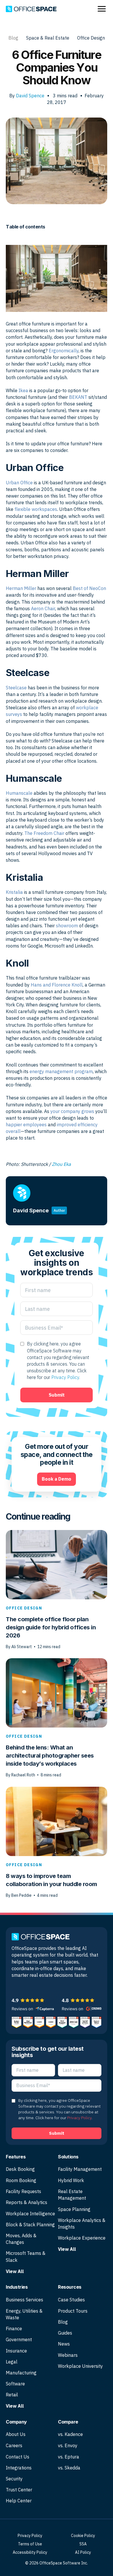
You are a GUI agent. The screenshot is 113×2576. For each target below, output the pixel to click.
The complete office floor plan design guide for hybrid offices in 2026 (51, 1627)
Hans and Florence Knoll (57, 985)
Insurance (16, 2351)
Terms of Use (30, 2544)
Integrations (19, 2468)
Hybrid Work (71, 2180)
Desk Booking (20, 2169)
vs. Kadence (70, 2434)
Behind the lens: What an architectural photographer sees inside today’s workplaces (50, 1756)
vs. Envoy (68, 2445)
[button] (14, 1986)
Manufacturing (21, 2373)
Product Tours (73, 2311)
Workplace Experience (82, 2238)
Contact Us (18, 2457)
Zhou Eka (61, 1164)
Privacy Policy (65, 1377)
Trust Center (19, 2490)
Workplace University (80, 2366)
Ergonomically (64, 351)
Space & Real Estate (48, 38)
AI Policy (83, 2552)
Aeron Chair (42, 608)
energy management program (61, 1071)
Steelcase (16, 688)
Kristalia (14, 892)
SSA (83, 2544)
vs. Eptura (69, 2457)
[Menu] (102, 9)
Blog (13, 38)
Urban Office (19, 483)
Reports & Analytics (27, 2202)
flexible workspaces (36, 509)
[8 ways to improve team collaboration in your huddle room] (57, 1821)
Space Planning (74, 2209)
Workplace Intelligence (30, 2214)
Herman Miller (21, 588)
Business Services (24, 2300)
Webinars (68, 2355)
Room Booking (21, 2180)
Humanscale (19, 793)
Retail (12, 2395)
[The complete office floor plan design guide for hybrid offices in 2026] (57, 1564)
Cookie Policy (83, 2536)
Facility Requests (23, 2191)
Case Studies (71, 2300)
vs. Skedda (69, 2468)
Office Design (91, 38)
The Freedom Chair (44, 833)
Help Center (19, 2501)
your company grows (72, 1111)
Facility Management (80, 2169)
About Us (16, 2434)
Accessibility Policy (30, 2552)
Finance (14, 2329)
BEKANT (78, 397)
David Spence (30, 96)
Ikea (23, 390)
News (64, 2344)
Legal (12, 2362)
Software (15, 2384)
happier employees (26, 1125)
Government (19, 2339)
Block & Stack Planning (30, 2225)
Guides (65, 2333)
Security (14, 2479)
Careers (14, 2445)
